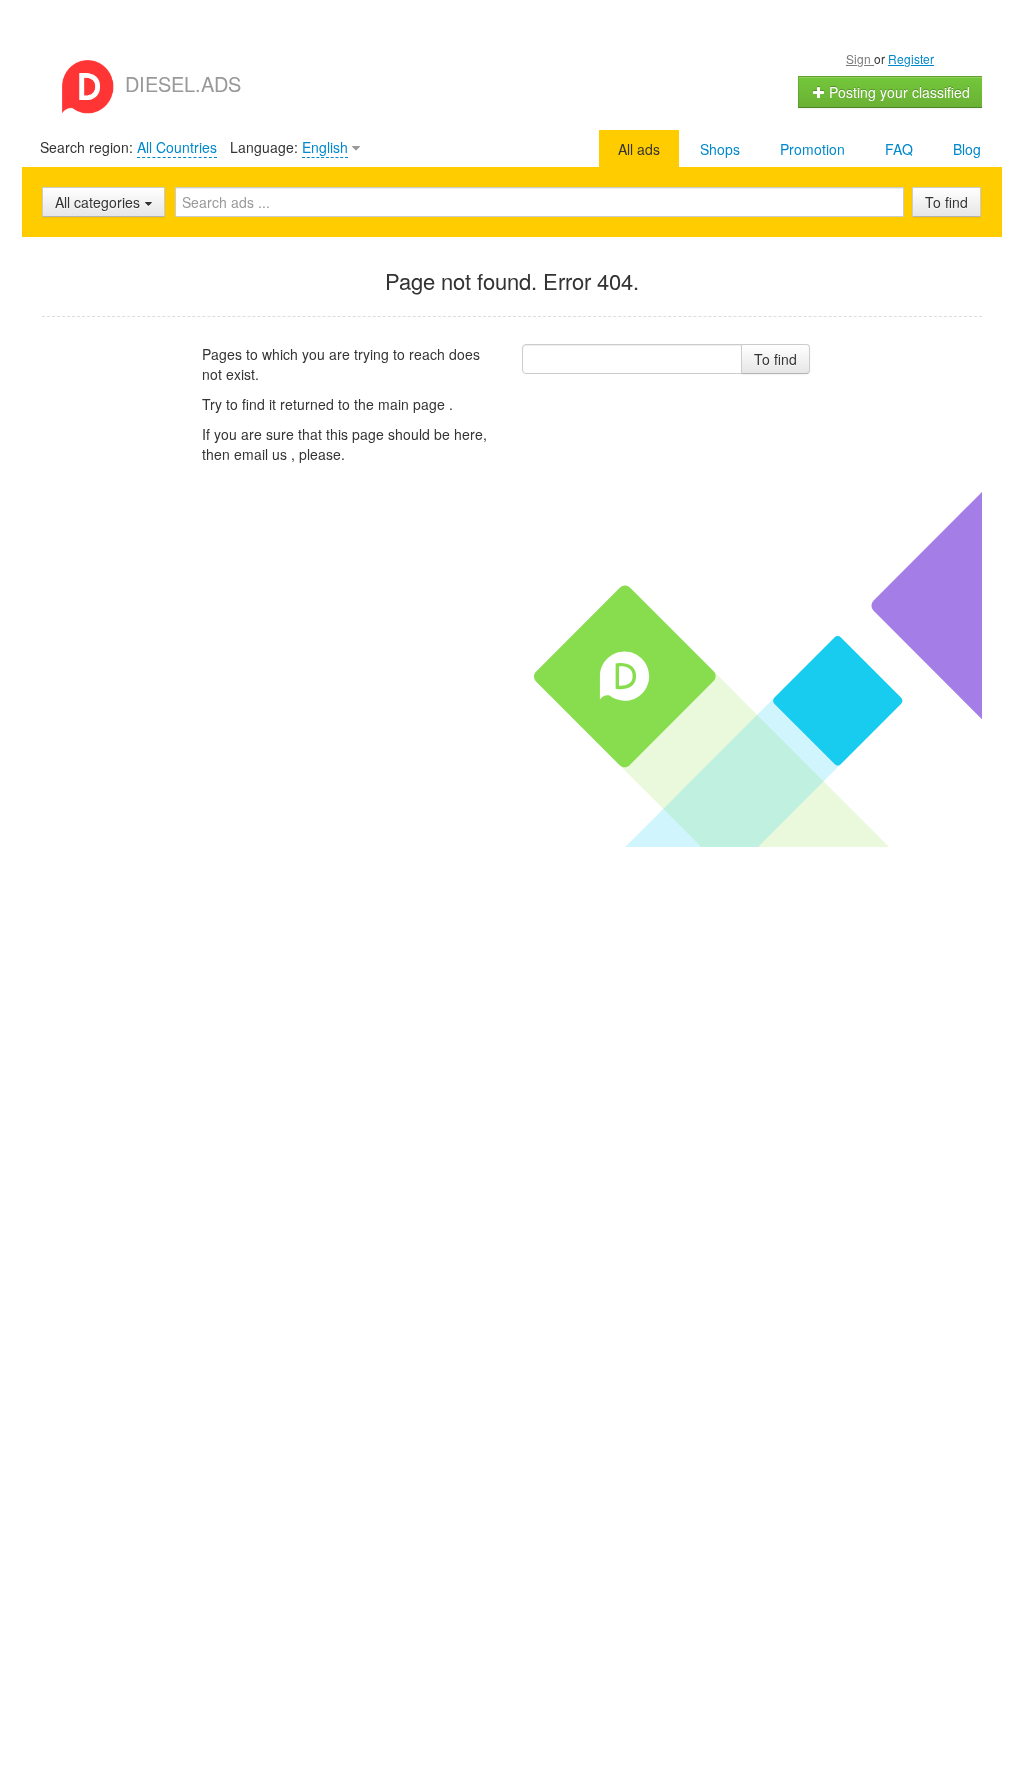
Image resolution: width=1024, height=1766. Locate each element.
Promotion (812, 149)
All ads (639, 149)
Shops (720, 149)
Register (911, 58)
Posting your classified (897, 92)
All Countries (177, 147)
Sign (860, 58)
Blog (967, 149)
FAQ (899, 149)
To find (946, 202)
